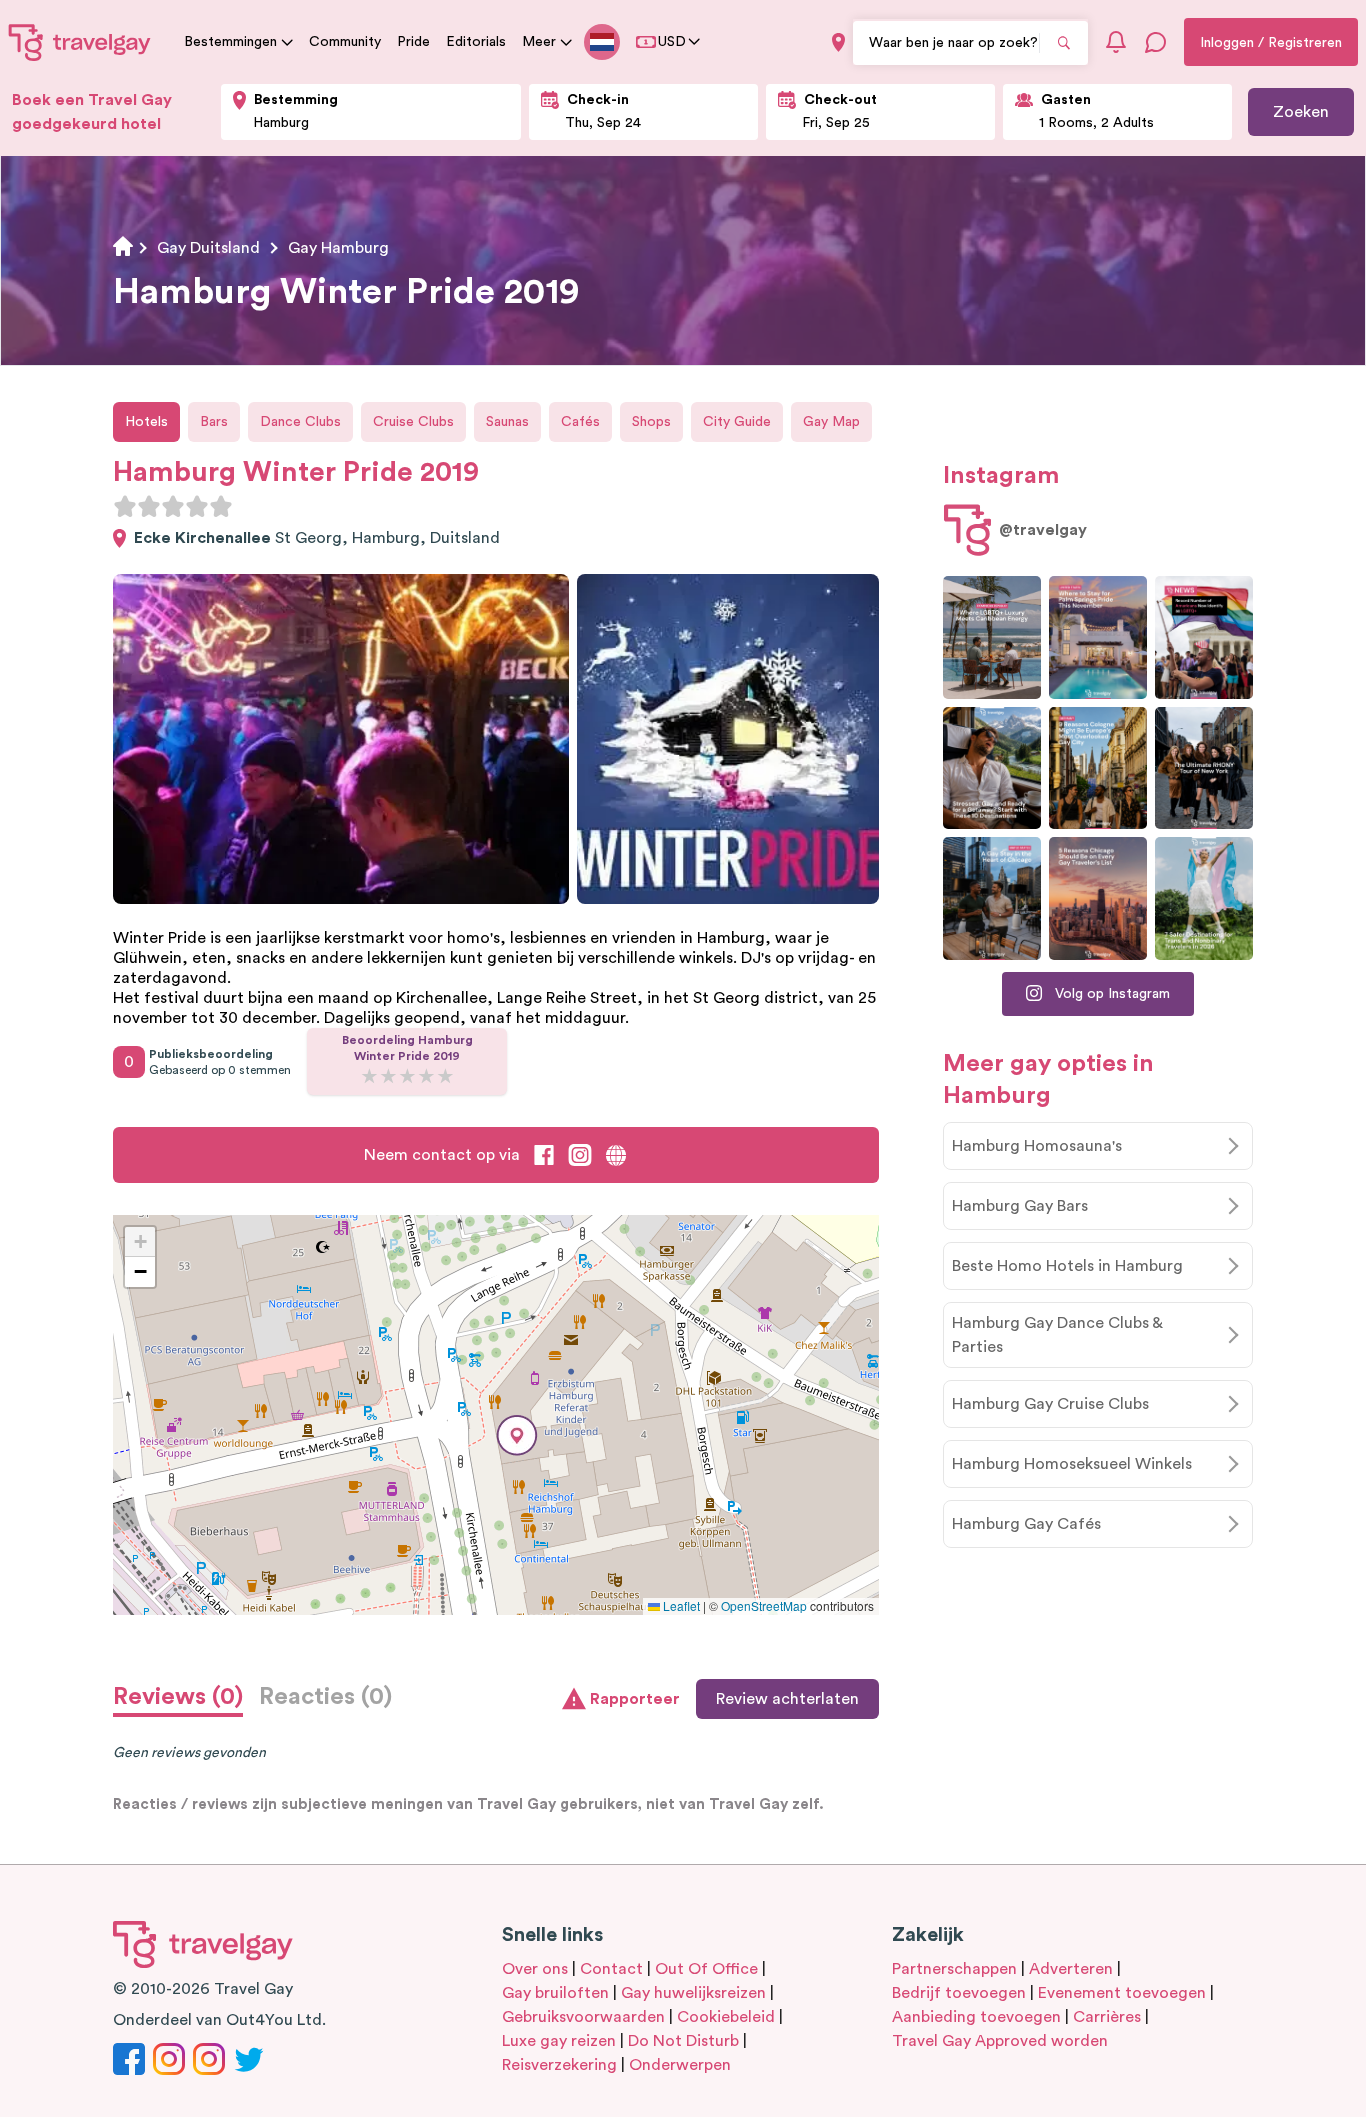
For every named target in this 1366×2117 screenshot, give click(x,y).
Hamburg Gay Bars (1020, 1206)
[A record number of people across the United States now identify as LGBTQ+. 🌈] (1204, 637)
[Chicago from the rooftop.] (992, 898)
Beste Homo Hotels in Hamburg (1067, 1266)
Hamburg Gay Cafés (1026, 1524)
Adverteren (1071, 1969)
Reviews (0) (178, 1697)
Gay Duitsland (208, 248)
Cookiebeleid (726, 2017)
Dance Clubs (300, 422)
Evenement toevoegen (1122, 1993)
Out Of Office (706, 1969)
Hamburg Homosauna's (1037, 1146)
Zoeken (1301, 112)
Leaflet (680, 1605)
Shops (651, 422)
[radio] (125, 506)
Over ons (535, 1969)
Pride (413, 42)
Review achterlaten (787, 1699)
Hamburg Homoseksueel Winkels (1072, 1464)
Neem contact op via (442, 1155)
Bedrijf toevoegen (959, 1993)
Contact (611, 1969)
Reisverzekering (559, 2065)
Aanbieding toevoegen (976, 2017)
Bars (214, 422)
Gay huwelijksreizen (693, 1993)
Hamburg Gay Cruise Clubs (1050, 1404)
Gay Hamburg (338, 248)
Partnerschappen (954, 1969)
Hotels (146, 422)
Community (345, 42)
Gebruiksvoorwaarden (583, 2017)
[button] (517, 1435)
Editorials (476, 42)
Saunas (507, 422)
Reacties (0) (325, 1697)
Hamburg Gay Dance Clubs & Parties (1057, 1335)
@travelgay (1043, 530)
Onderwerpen (680, 2065)
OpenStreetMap (764, 1605)
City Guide (737, 422)
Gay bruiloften (555, 1993)
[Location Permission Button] (838, 42)
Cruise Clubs (413, 422)
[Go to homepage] (80, 42)
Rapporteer (635, 1699)
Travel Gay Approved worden (1000, 2041)
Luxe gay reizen (559, 2041)
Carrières (1107, 2017)
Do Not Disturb (683, 2041)
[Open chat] (1156, 42)
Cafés (580, 422)
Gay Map (831, 422)
